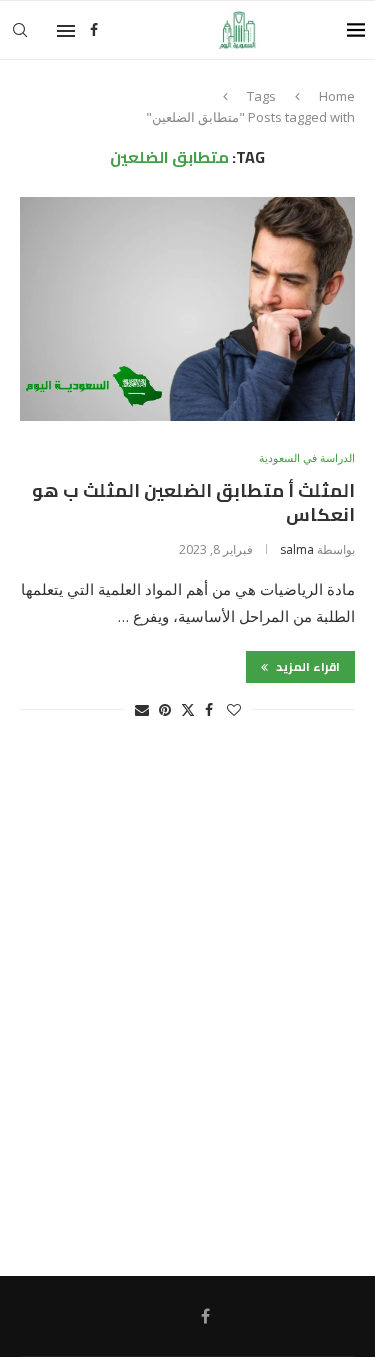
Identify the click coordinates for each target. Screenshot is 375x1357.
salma (297, 549)
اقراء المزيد (306, 666)
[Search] (20, 30)
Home (337, 96)
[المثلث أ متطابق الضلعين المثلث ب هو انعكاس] (187, 308)
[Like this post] (234, 709)
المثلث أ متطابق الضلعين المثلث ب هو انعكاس (193, 502)
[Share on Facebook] (209, 709)
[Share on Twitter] (188, 709)
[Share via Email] (142, 709)
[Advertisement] (187, 1007)
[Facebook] (94, 30)
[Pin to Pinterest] (165, 709)
